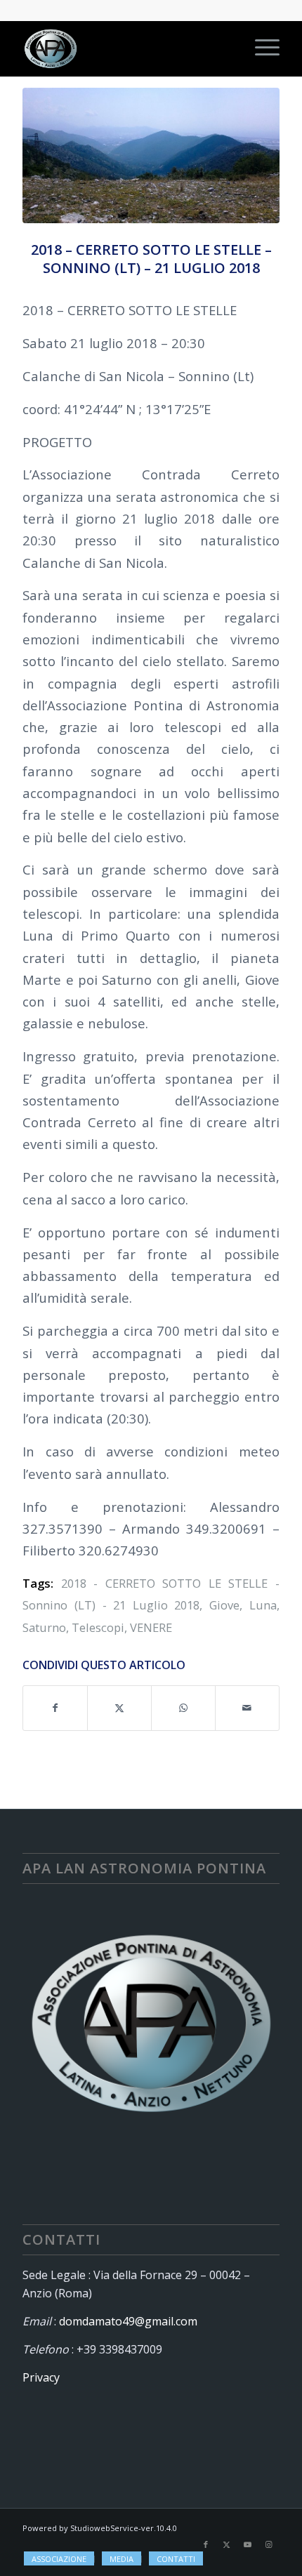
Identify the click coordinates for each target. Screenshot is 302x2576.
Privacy (41, 2377)
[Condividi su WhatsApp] (183, 1708)
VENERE (151, 1627)
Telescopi (98, 1627)
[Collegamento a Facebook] (206, 2544)
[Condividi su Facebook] (55, 1708)
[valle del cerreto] (151, 155)
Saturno (44, 1627)
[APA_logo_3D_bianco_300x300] (125, 48)
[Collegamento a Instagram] (269, 2544)
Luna (263, 1605)
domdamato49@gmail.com (128, 2321)
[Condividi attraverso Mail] (247, 1708)
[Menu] (260, 48)
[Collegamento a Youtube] (248, 2544)
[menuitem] (260, 48)
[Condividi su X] (119, 1708)
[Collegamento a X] (227, 2544)
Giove (224, 1605)
